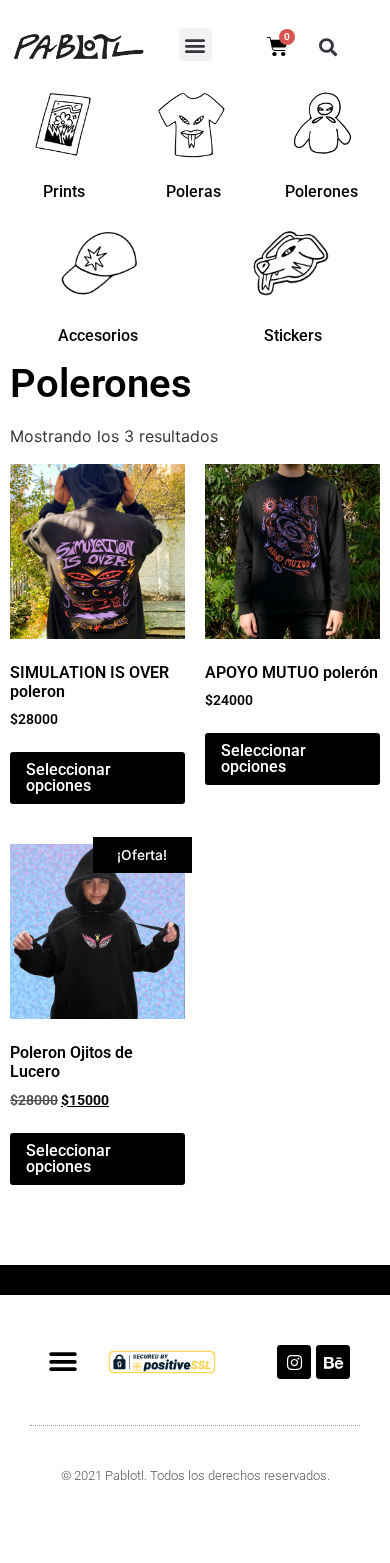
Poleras (193, 191)
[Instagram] (294, 1362)
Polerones (321, 191)
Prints (64, 191)
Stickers (293, 335)
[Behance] (333, 1362)
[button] (195, 44)
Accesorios (98, 335)
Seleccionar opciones (68, 777)
